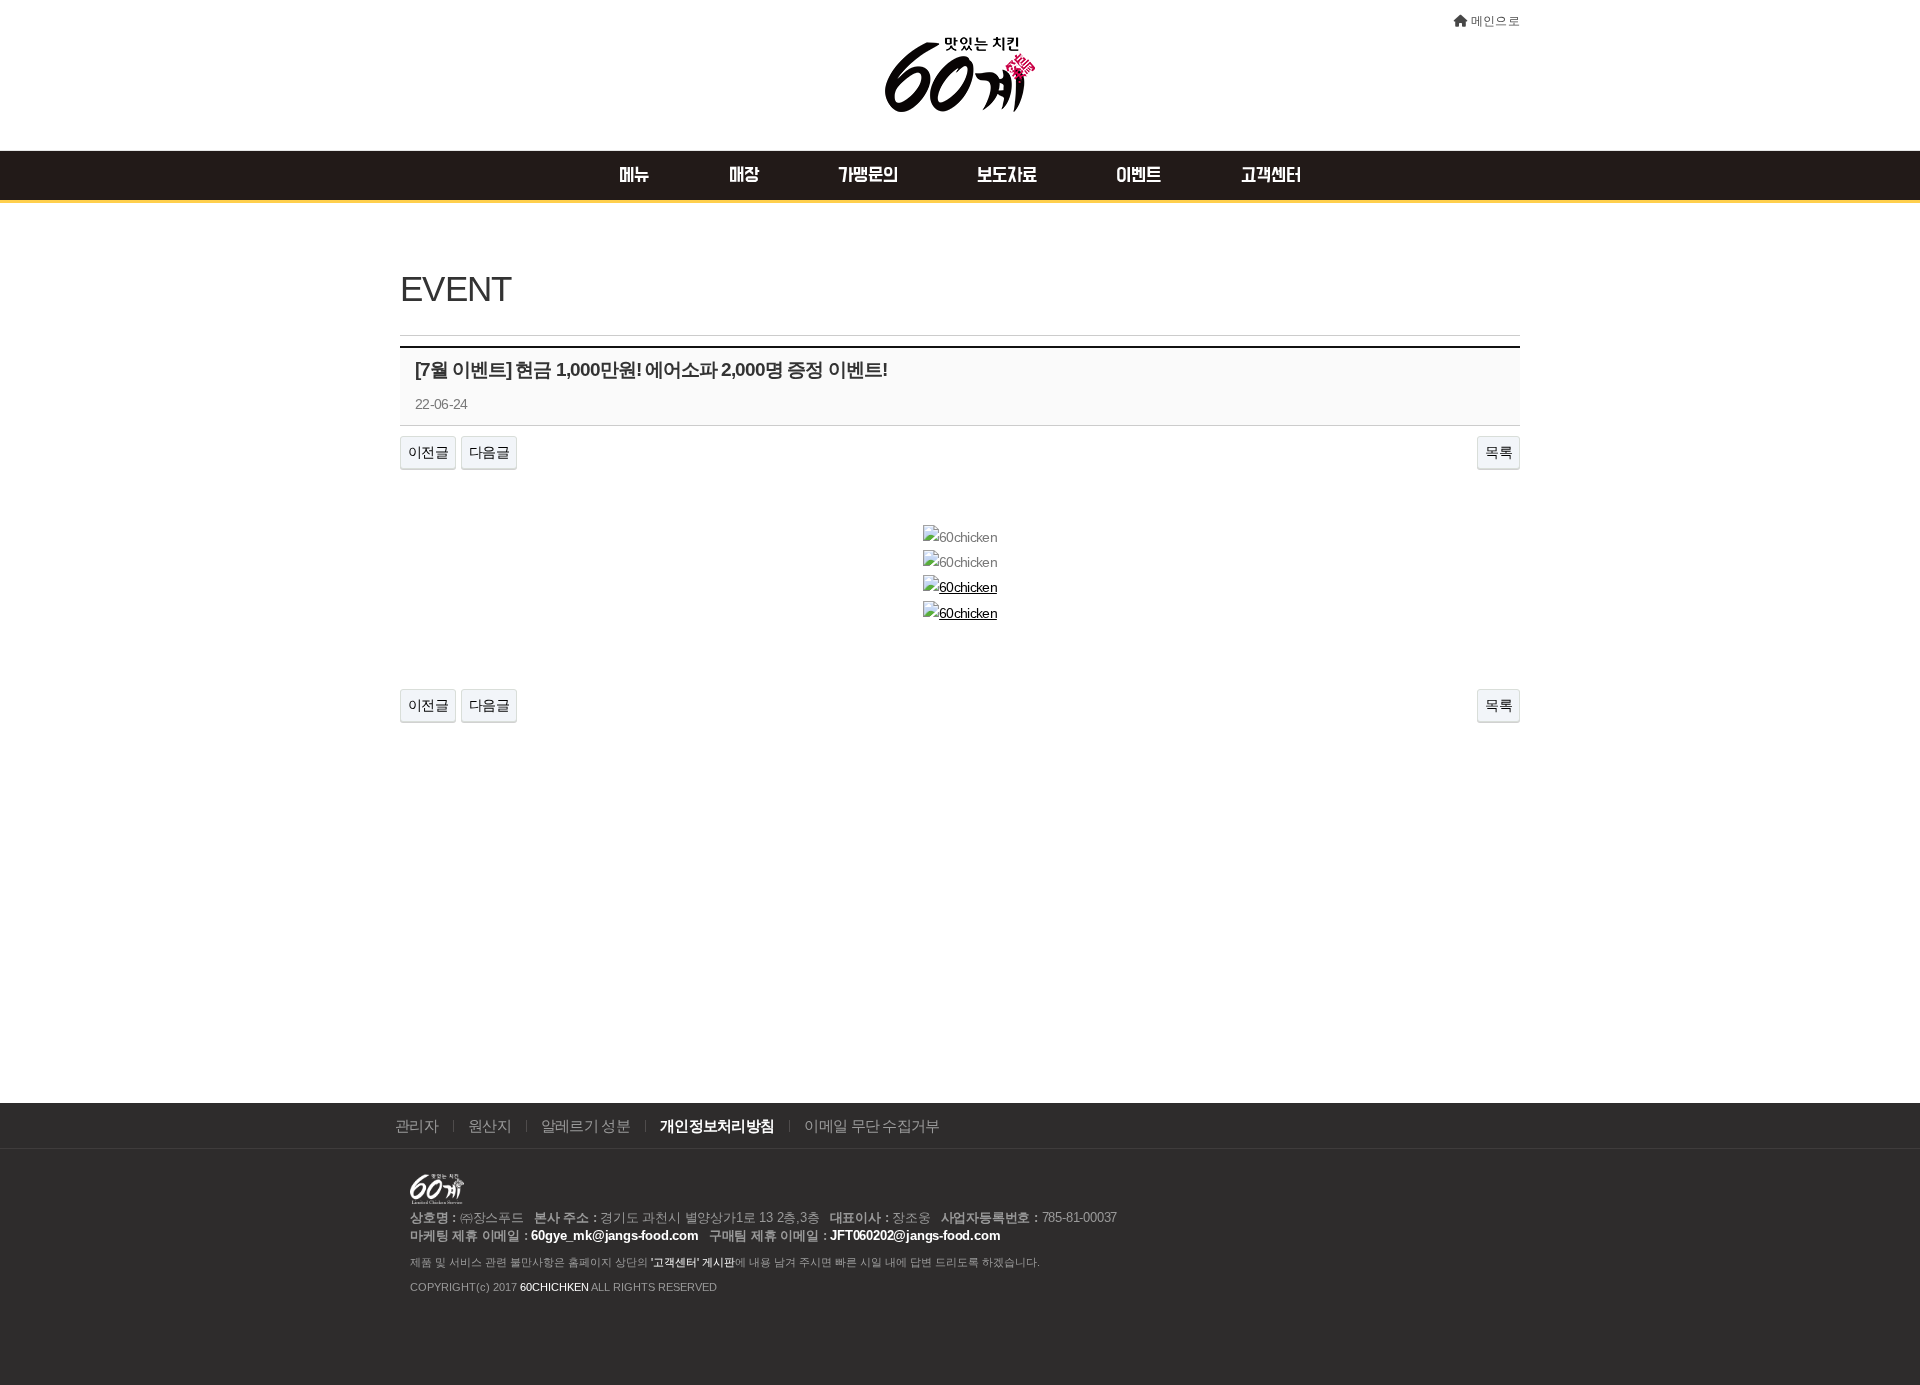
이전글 (428, 452)
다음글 (489, 452)
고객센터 (1271, 176)
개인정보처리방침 (717, 1126)
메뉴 (634, 176)
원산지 (489, 1126)
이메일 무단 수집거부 (871, 1126)
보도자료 (1007, 176)
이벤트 (1138, 176)
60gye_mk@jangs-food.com (614, 1235)
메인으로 (1495, 21)
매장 (744, 176)
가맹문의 (868, 176)
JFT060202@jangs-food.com (915, 1235)
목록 (1498, 452)
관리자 (416, 1126)
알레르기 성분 (585, 1126)
